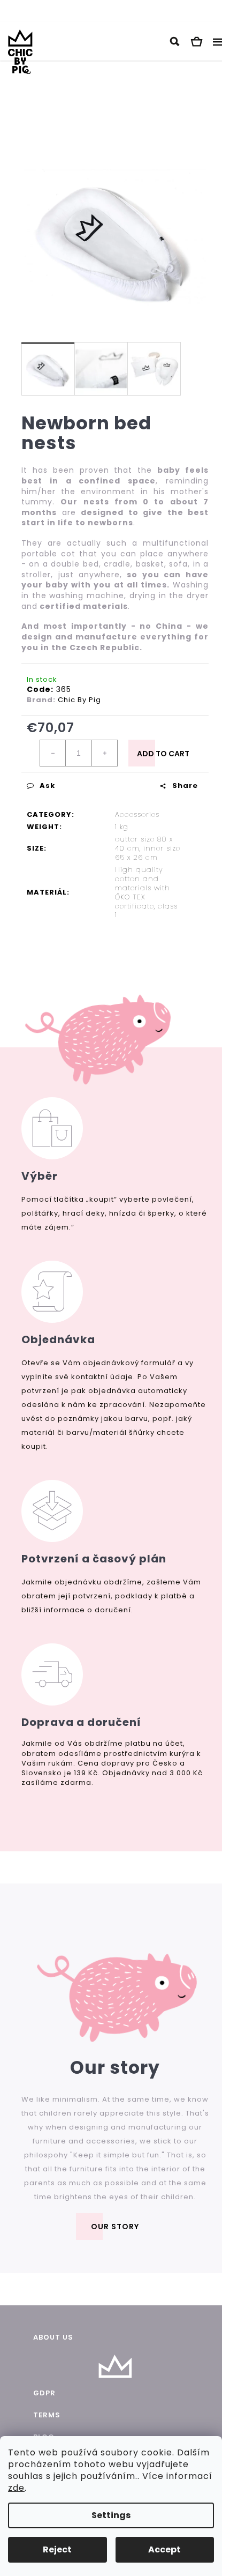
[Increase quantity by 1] (104, 753)
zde (16, 2488)
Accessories (137, 814)
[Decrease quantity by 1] (53, 753)
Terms (47, 2415)
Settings (111, 2515)
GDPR (44, 2393)
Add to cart (163, 754)
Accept (164, 2549)
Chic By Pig (79, 700)
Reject (57, 2549)
